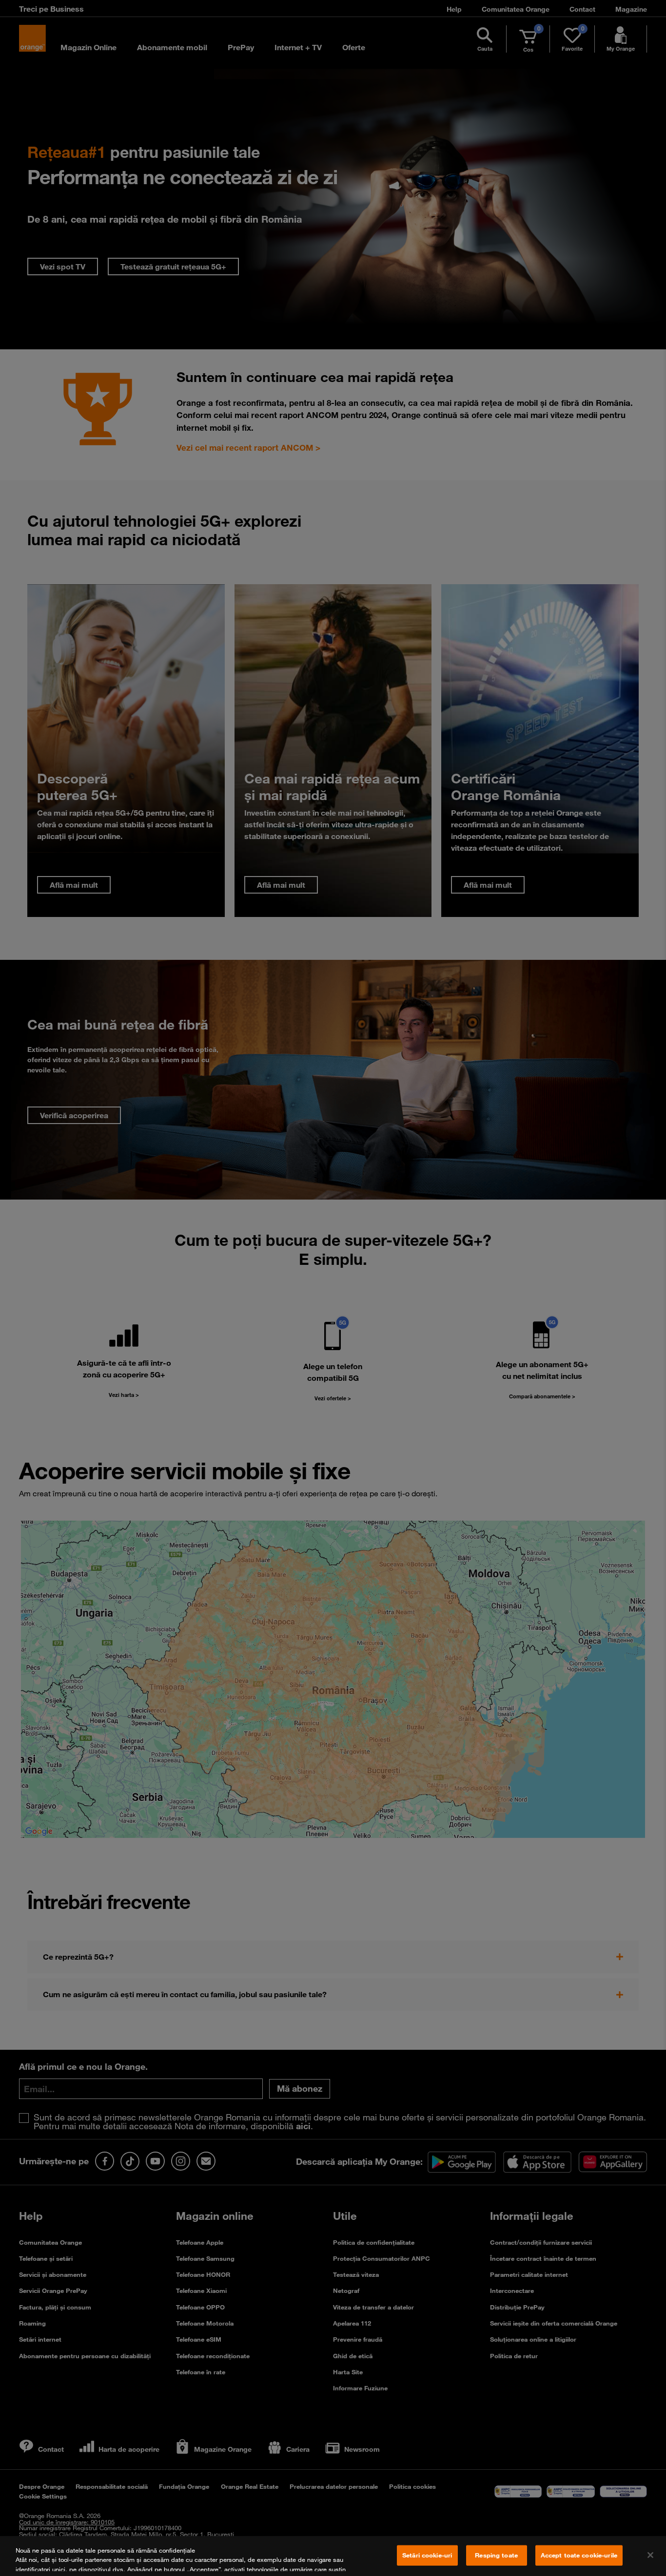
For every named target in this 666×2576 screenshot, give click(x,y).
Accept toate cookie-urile (579, 2555)
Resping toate (496, 2555)
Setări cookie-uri (427, 2555)
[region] (333, 2556)
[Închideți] (650, 2555)
